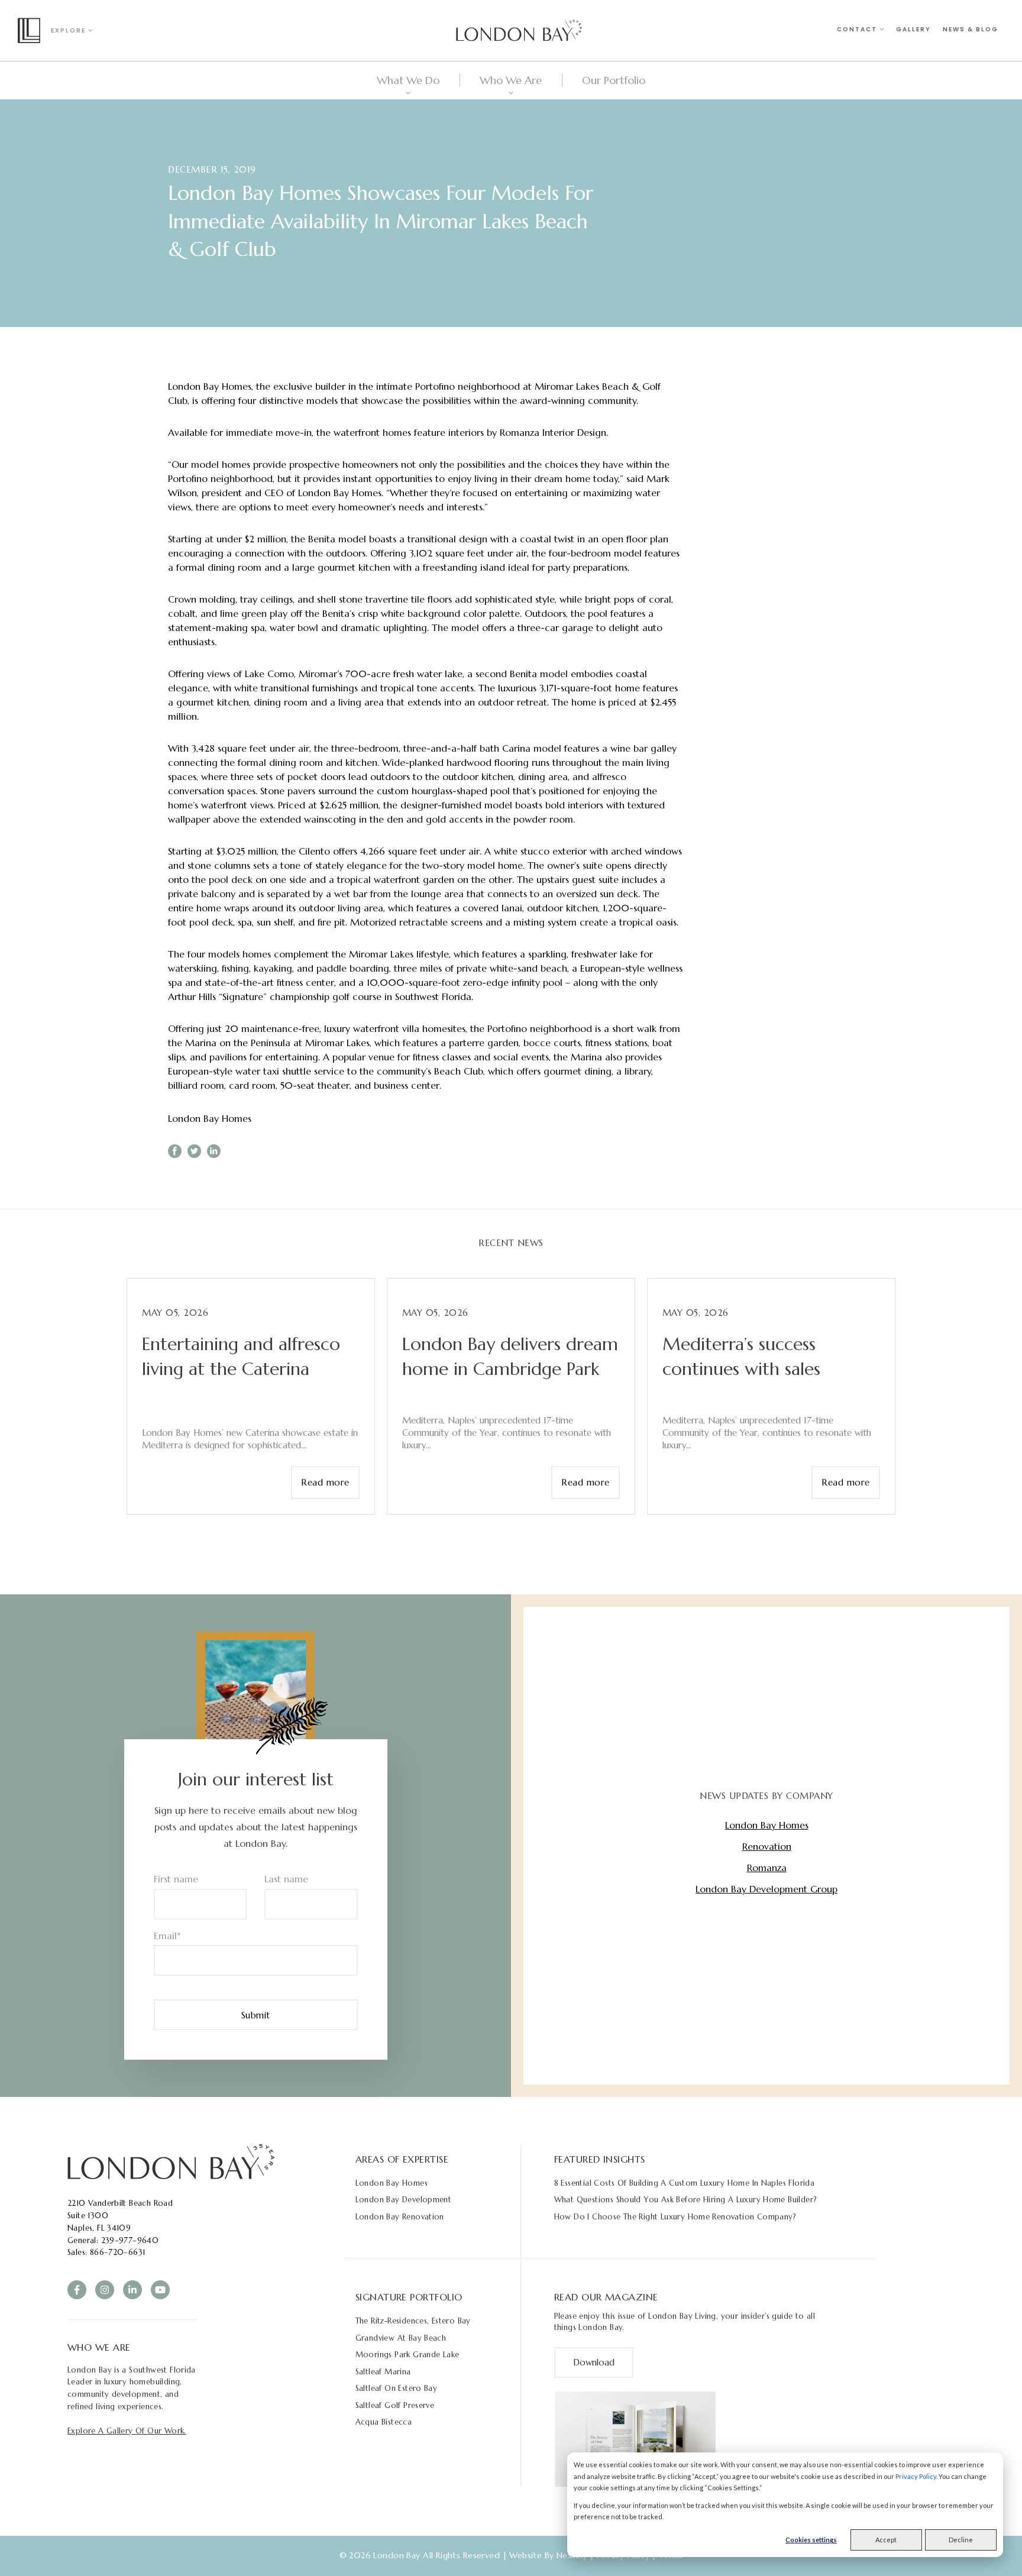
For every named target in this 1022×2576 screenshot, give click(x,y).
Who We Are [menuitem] (511, 80)
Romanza (767, 1868)
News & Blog (971, 29)
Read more (325, 1482)
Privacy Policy (916, 2476)
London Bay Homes (210, 1118)
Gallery (913, 29)
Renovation (767, 1846)
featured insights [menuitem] (600, 2159)
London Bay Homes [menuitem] (392, 2183)
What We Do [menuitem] (408, 80)
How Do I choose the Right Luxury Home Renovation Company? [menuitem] (675, 2217)
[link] (171, 2161)
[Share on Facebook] (175, 1151)
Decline (961, 2540)
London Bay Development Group (767, 1889)
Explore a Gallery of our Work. (127, 2431)
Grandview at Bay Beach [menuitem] (401, 2338)
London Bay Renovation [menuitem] (400, 2217)
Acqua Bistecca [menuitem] (384, 2422)
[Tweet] (194, 1151)
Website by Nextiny (548, 2555)
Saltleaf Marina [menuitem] (383, 2372)
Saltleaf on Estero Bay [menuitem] (397, 2388)
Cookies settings (811, 2540)
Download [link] (594, 2362)
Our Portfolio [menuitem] (614, 80)
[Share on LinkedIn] (214, 1151)
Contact (858, 29)
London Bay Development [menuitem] (404, 2200)
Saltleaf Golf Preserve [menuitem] (395, 2405)
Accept (886, 2540)
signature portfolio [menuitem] (409, 2297)
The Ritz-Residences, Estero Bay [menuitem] (413, 2321)
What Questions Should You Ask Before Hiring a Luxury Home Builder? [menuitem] (686, 2200)
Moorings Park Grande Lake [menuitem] (407, 2355)
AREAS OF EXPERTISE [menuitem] (402, 2159)
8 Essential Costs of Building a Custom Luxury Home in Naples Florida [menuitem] (685, 2183)
